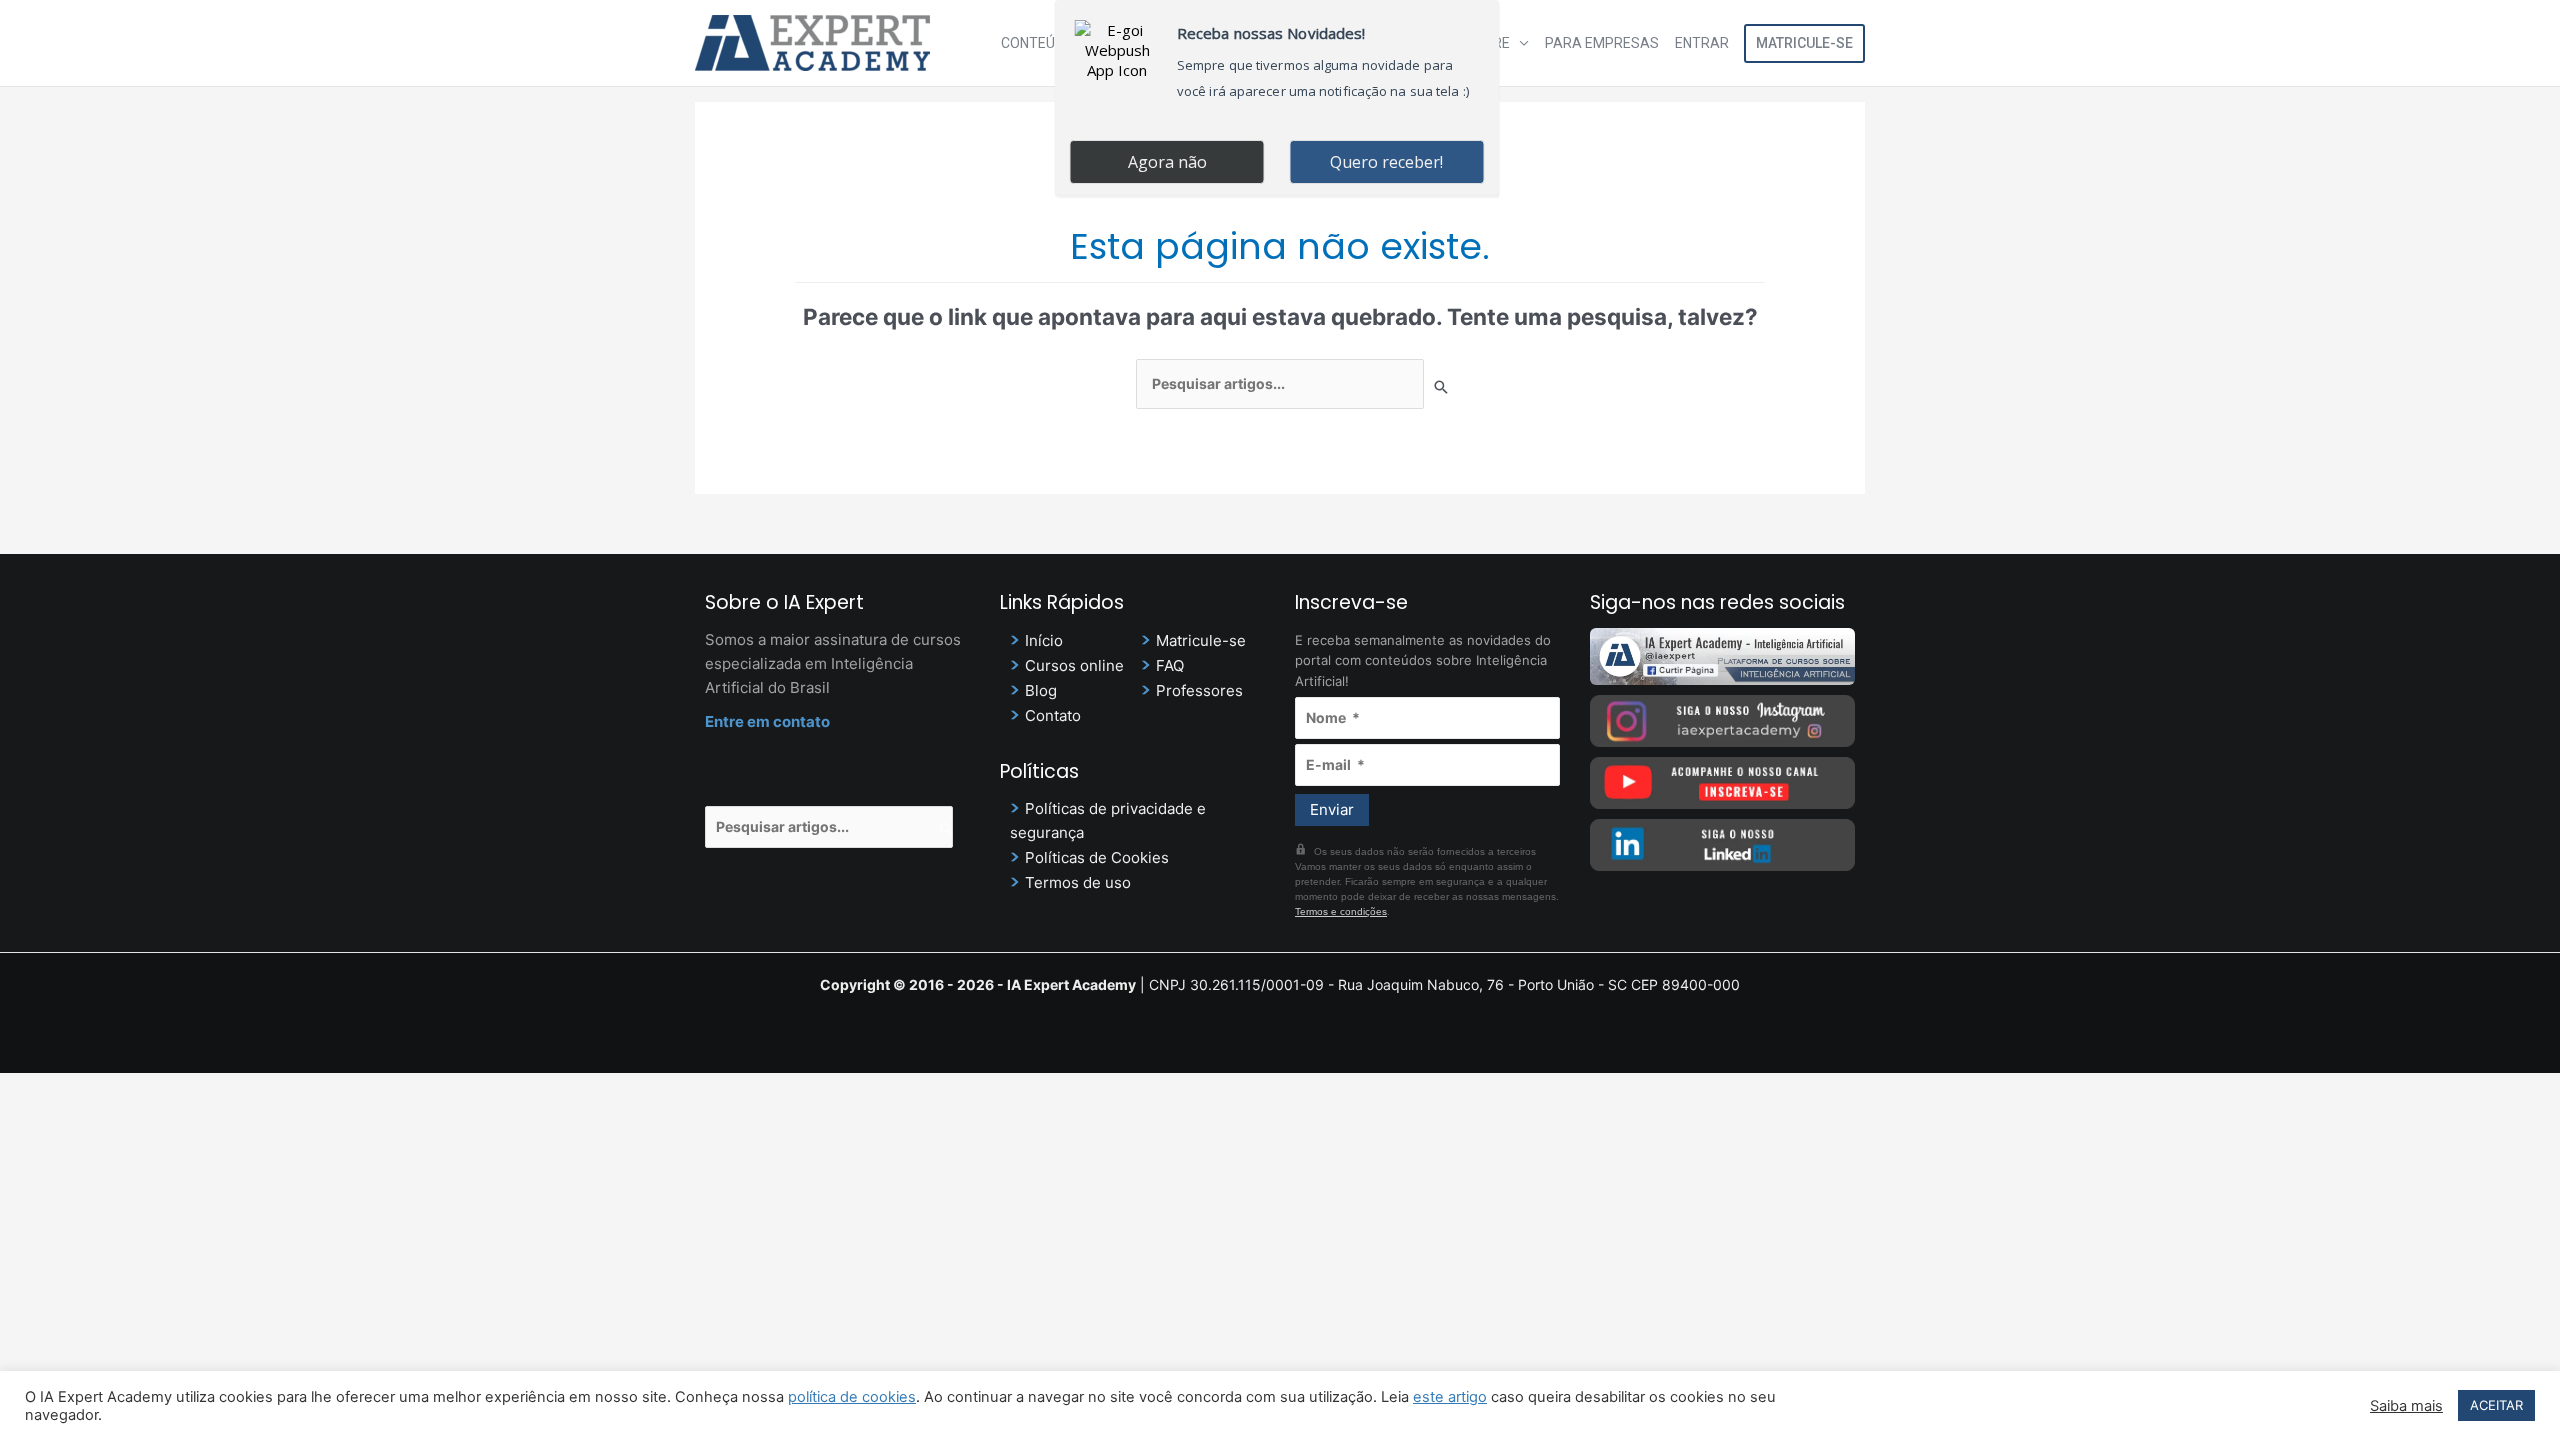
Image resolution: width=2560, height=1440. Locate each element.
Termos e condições (1341, 911)
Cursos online (1074, 665)
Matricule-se (1804, 43)
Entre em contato (767, 721)
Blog (1041, 690)
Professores (1199, 690)
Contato (1053, 715)
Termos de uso (1078, 882)
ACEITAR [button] (2496, 1405)
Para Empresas (1602, 43)
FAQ (1170, 665)
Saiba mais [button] (2406, 1406)
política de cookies (852, 1397)
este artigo (1450, 1397)
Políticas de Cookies (1097, 857)
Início (1044, 640)
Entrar (1702, 43)
